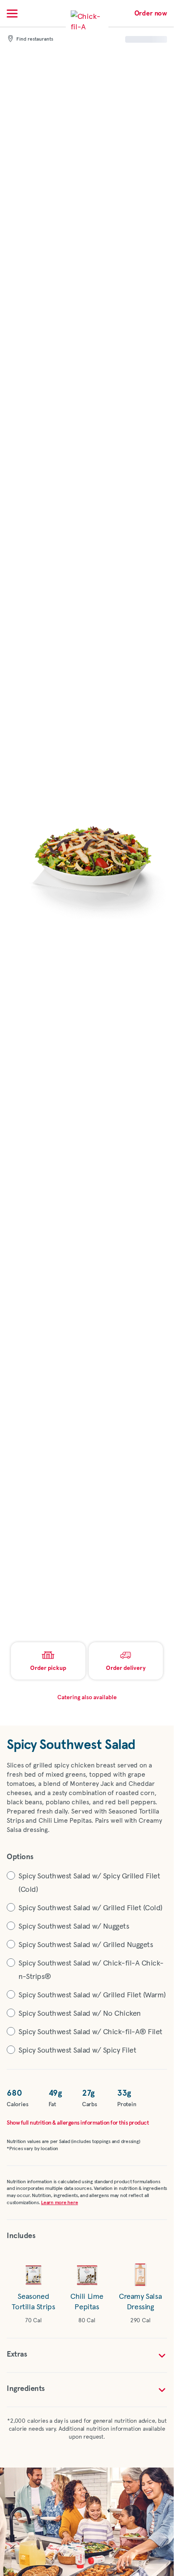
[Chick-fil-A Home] (87, 27)
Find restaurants (35, 39)
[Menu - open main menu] (12, 13)
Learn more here (59, 2203)
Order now (151, 13)
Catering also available (87, 1698)
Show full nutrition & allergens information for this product (78, 2123)
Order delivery (126, 1668)
